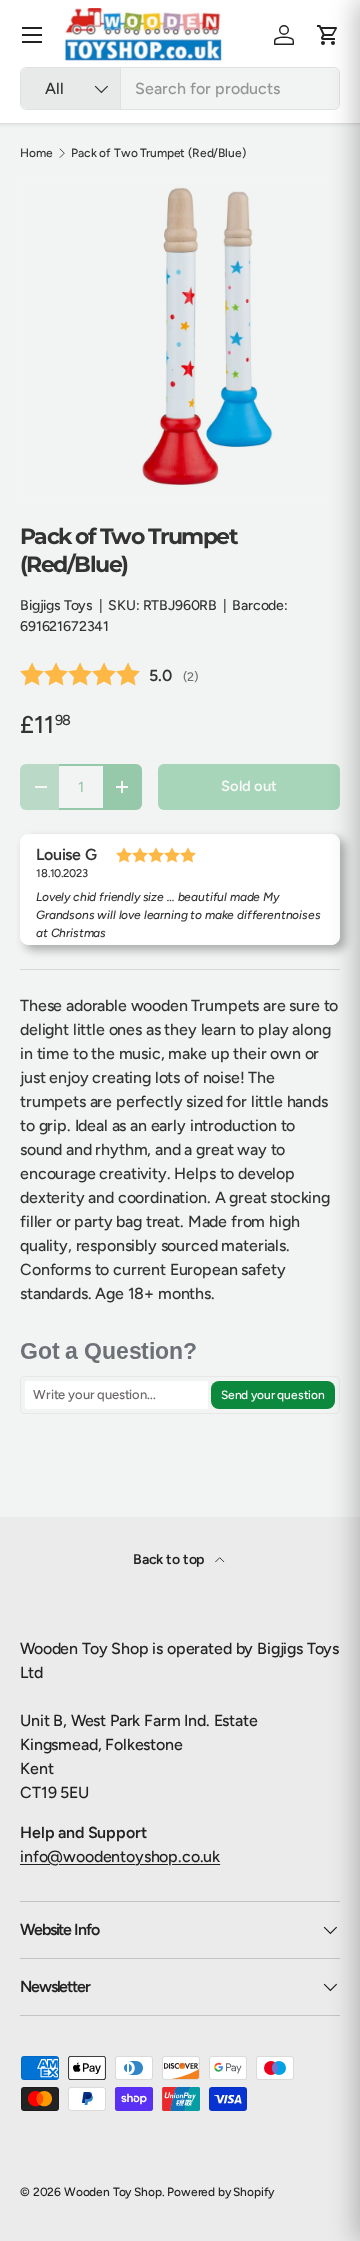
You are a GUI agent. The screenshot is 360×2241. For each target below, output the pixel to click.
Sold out (249, 786)
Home (36, 153)
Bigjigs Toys (56, 605)
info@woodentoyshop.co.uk (120, 1856)
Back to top (170, 1559)
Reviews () (109, 675)
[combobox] (180, 88)
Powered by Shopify (220, 2192)
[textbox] (116, 1395)
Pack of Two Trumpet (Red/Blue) (158, 153)
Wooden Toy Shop (113, 2192)
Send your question (273, 1395)
